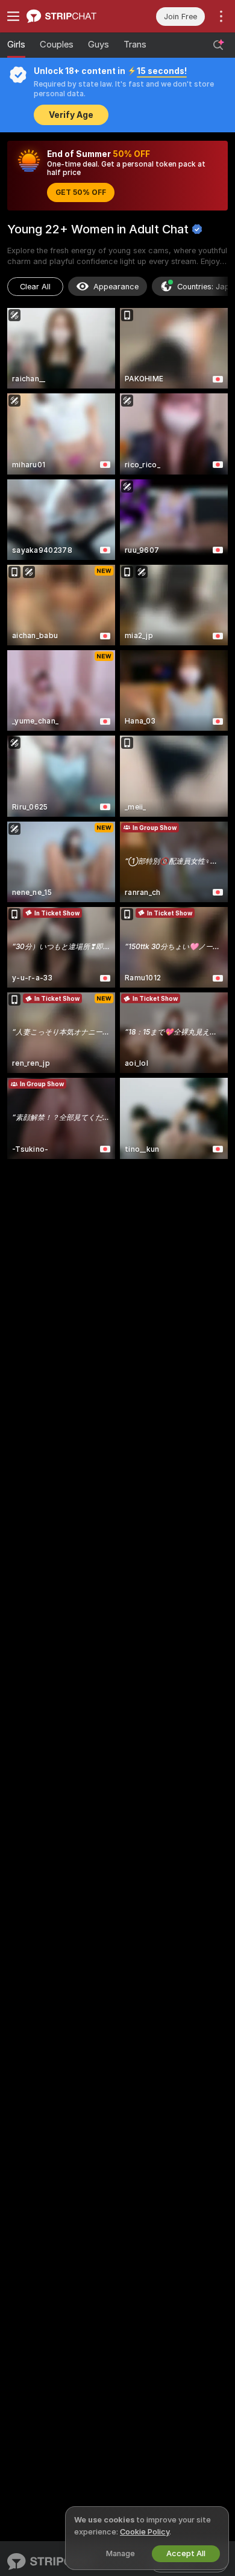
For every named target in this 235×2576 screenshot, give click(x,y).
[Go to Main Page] (72, 16)
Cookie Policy (145, 2532)
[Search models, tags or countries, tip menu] (218, 45)
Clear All (35, 287)
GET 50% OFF (81, 192)
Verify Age (71, 115)
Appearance (116, 287)
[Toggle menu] (13, 16)
